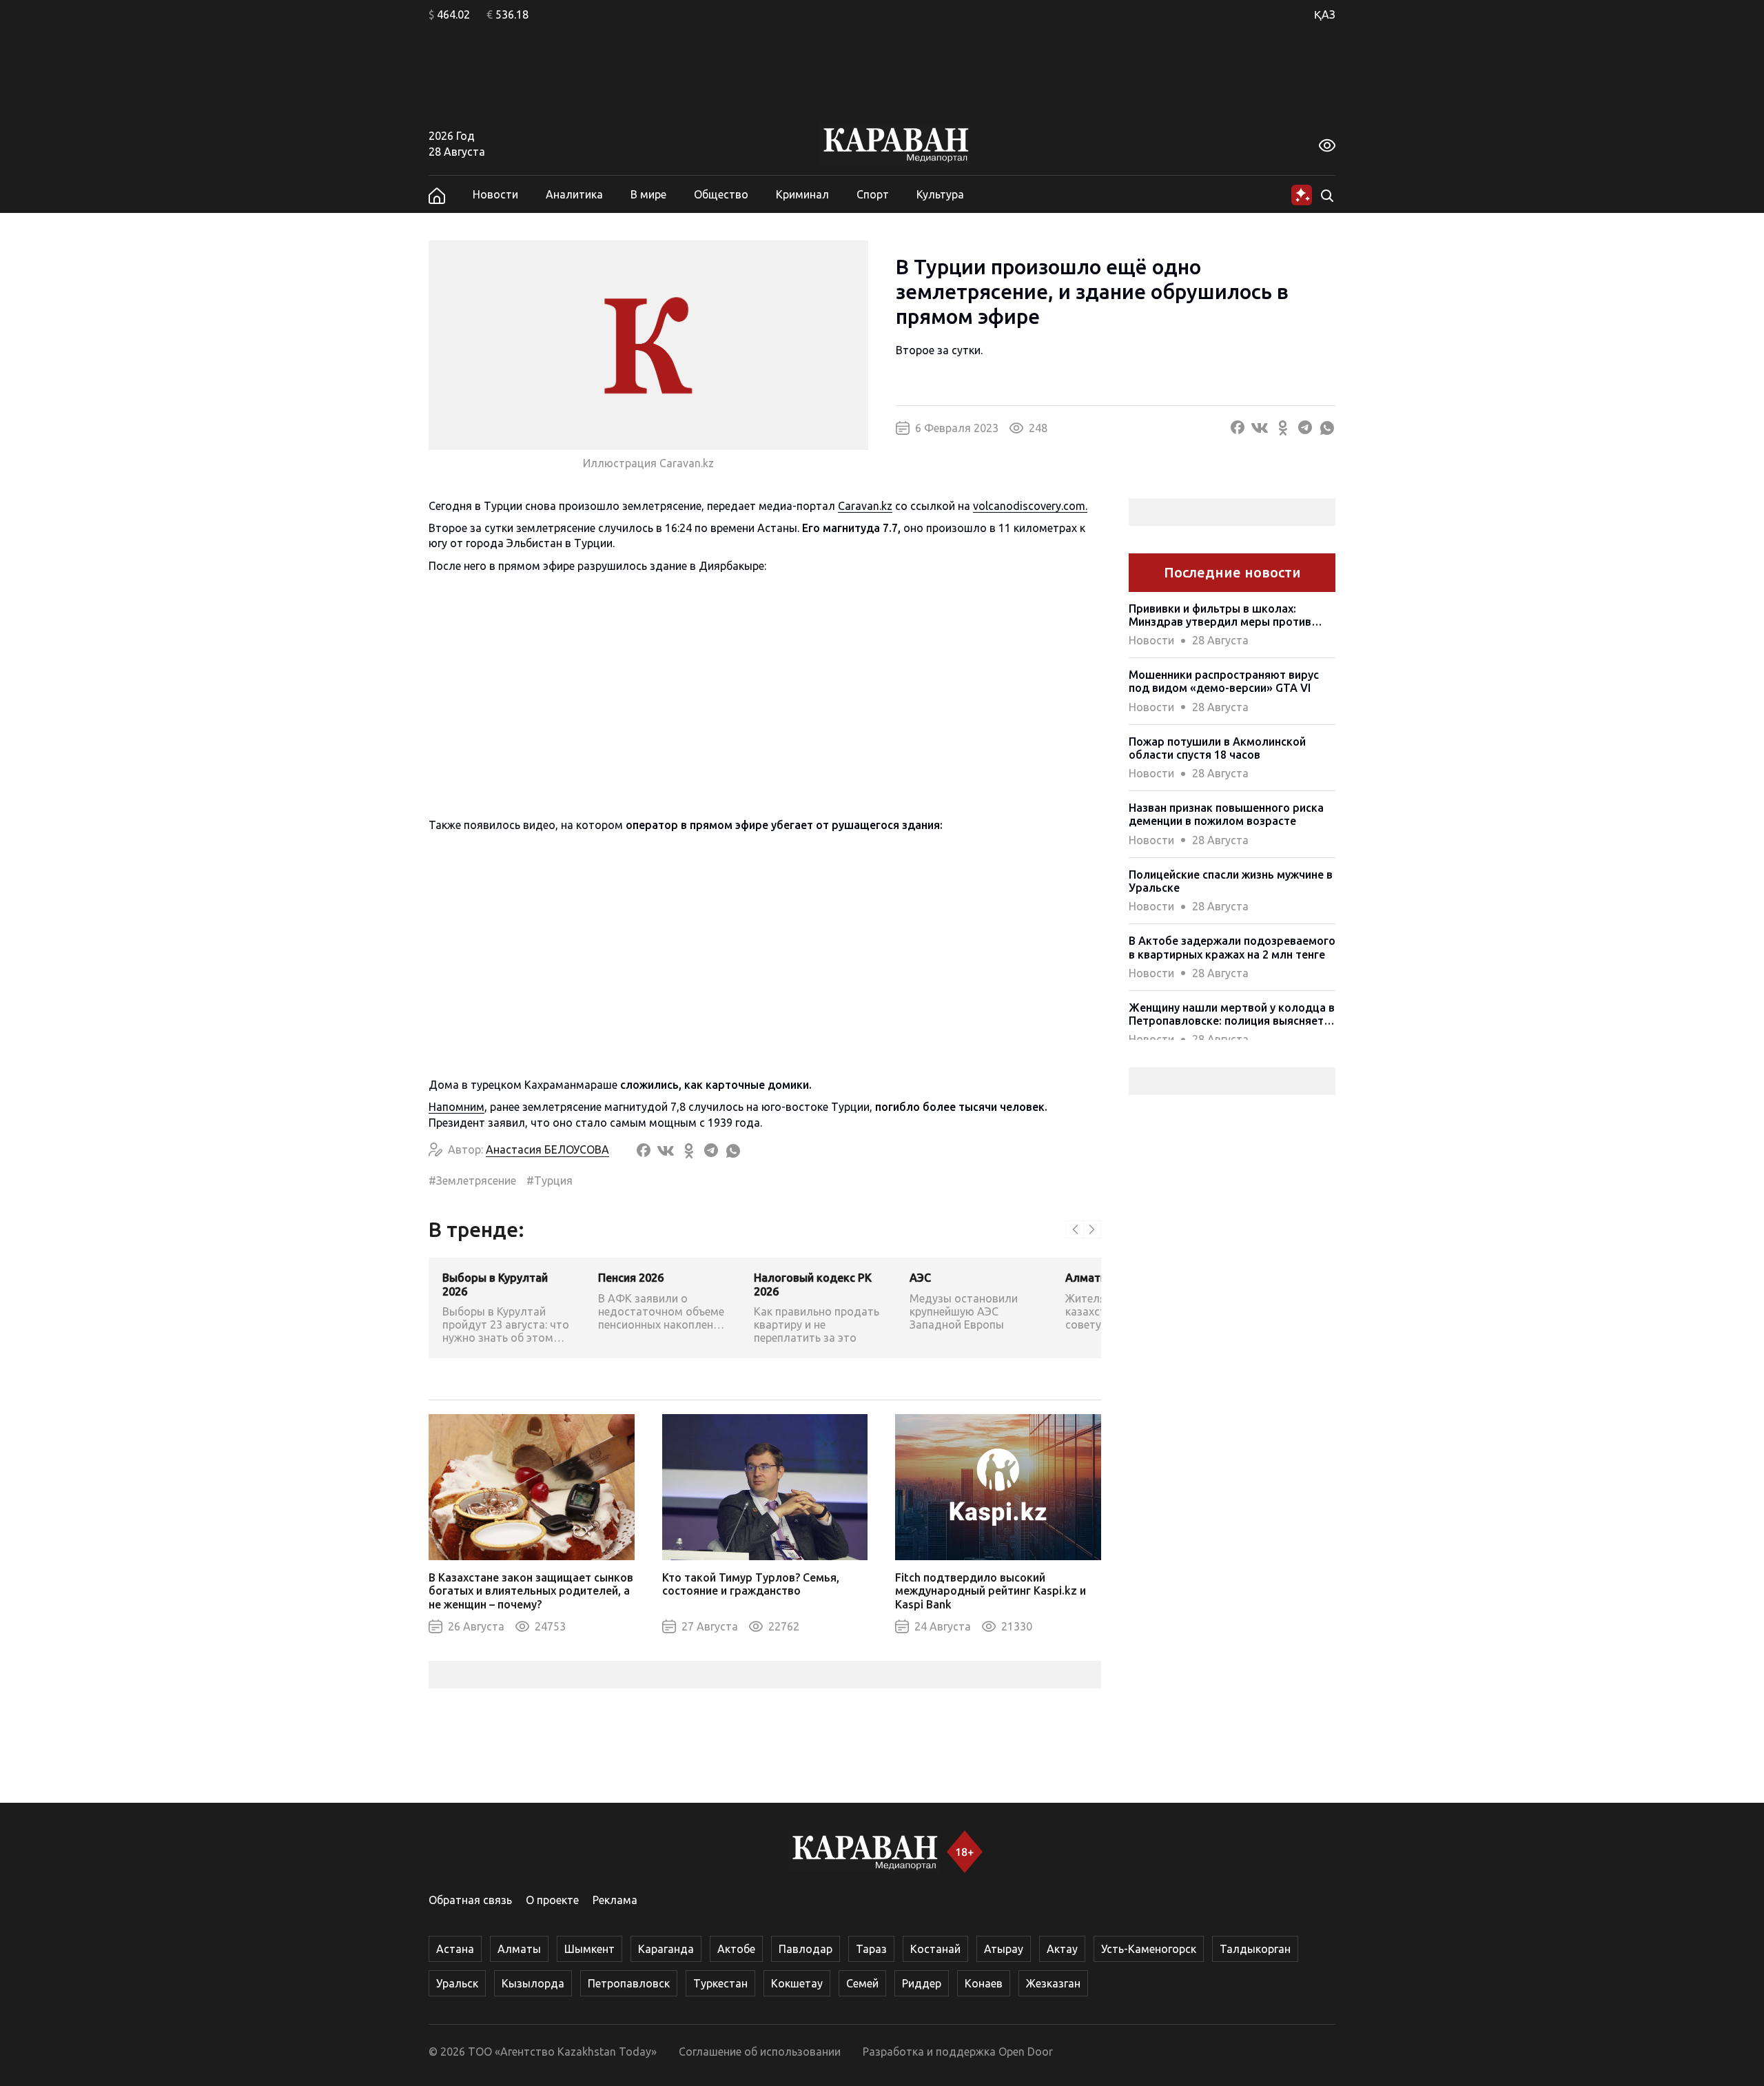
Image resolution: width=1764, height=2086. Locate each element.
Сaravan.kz (865, 506)
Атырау (1004, 1949)
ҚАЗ (1325, 14)
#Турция (550, 1180)
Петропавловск (629, 1983)
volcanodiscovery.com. (1030, 506)
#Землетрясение (472, 1180)
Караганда (666, 1949)
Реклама (615, 1900)
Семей (862, 1983)
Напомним (457, 1107)
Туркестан (720, 1983)
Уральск (457, 1983)
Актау (1062, 1949)
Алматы (519, 1949)
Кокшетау (797, 1983)
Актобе (736, 1949)
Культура (940, 194)
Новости (495, 194)
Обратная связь (470, 1900)
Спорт (873, 194)
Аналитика (574, 194)
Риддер (922, 1983)
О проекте (552, 1900)
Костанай (935, 1949)
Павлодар (806, 1949)
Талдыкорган (1255, 1949)
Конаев (984, 1983)
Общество (721, 194)
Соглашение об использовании (760, 2052)
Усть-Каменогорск (1149, 1949)
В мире (648, 194)
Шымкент (589, 1949)
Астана (455, 1949)
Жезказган (1053, 1983)
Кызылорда (533, 1983)
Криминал (802, 194)
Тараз (871, 1949)
